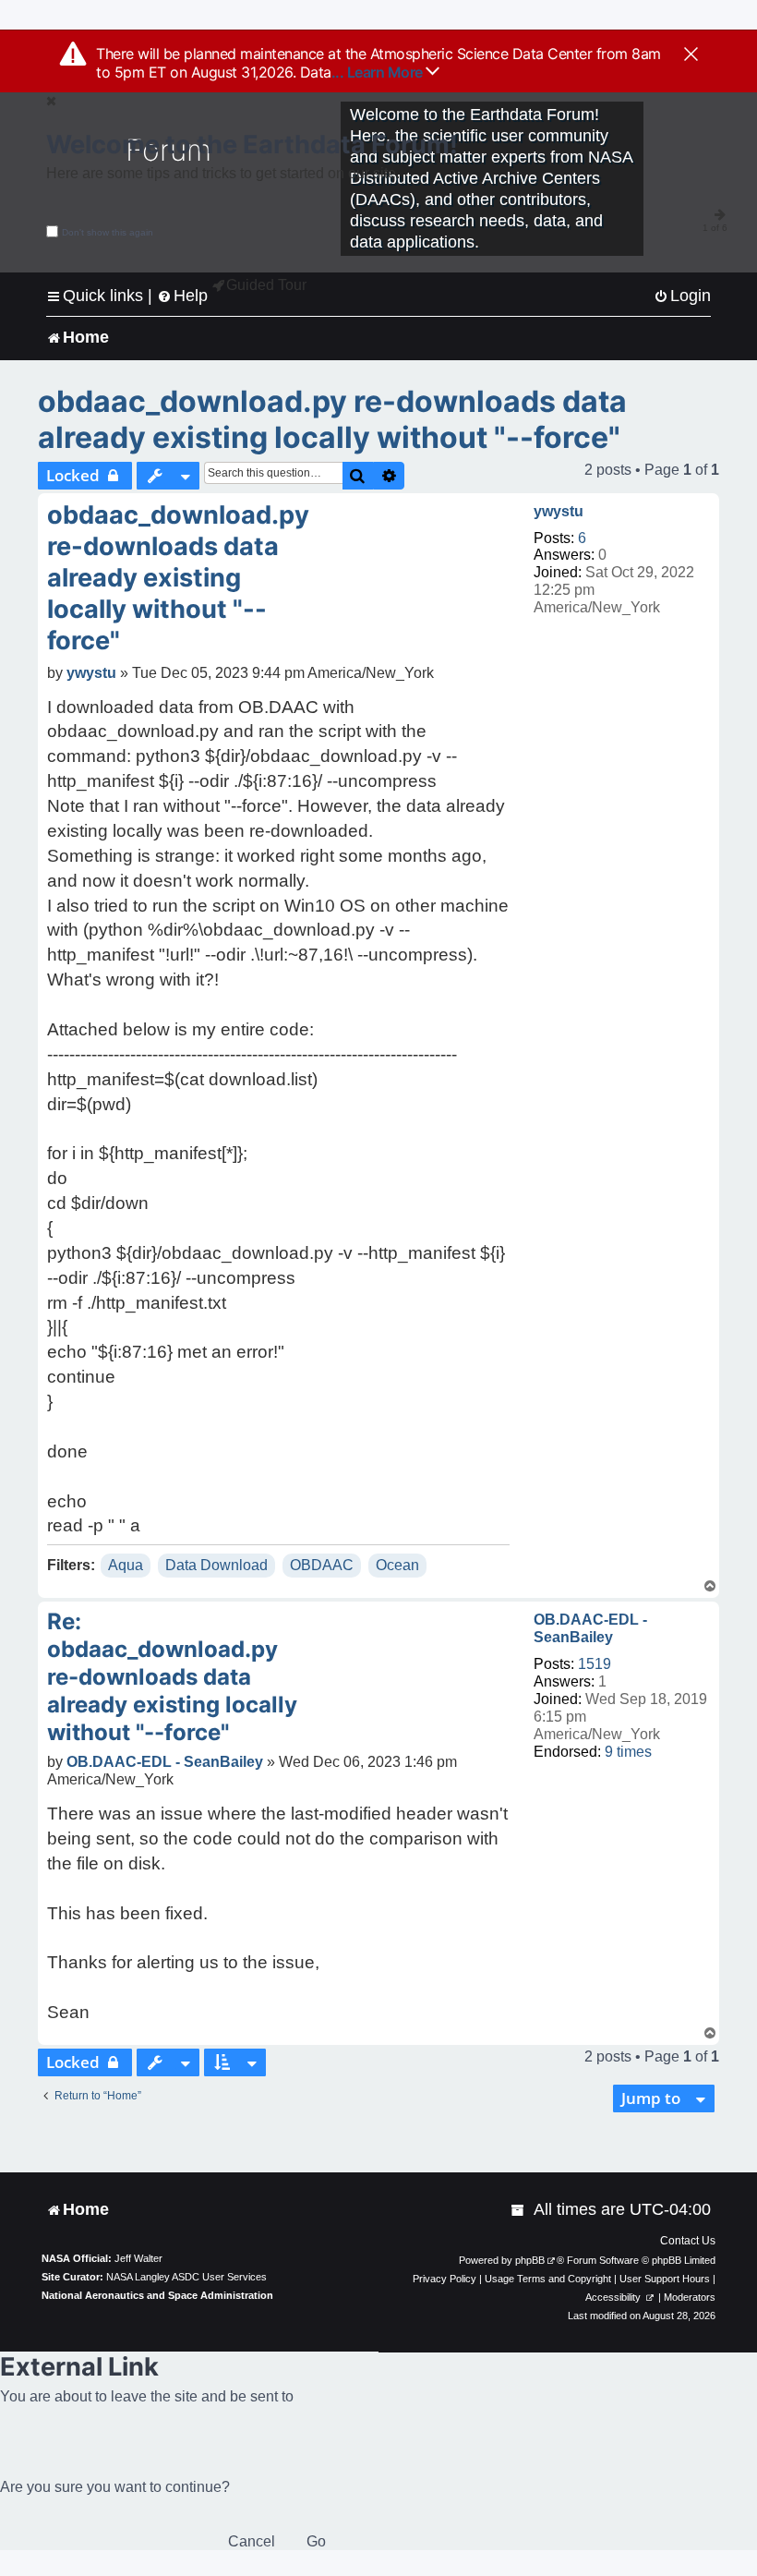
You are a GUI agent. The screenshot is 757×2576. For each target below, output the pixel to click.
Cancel (252, 2541)
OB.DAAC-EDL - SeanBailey (590, 1628)
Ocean (397, 1565)
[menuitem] (682, 296)
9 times (628, 1752)
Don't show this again (108, 232)
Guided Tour (266, 285)
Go (316, 2541)
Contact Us (688, 2241)
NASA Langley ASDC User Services (186, 2277)
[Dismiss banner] (691, 55)
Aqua (126, 1565)
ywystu (559, 511)
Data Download (216, 1565)
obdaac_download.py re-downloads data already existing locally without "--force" (332, 419)
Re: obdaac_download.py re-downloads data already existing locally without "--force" (172, 1677)
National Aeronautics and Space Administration (157, 2295)
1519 (595, 1664)
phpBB (530, 2260)
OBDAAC (322, 1565)
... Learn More (379, 72)
